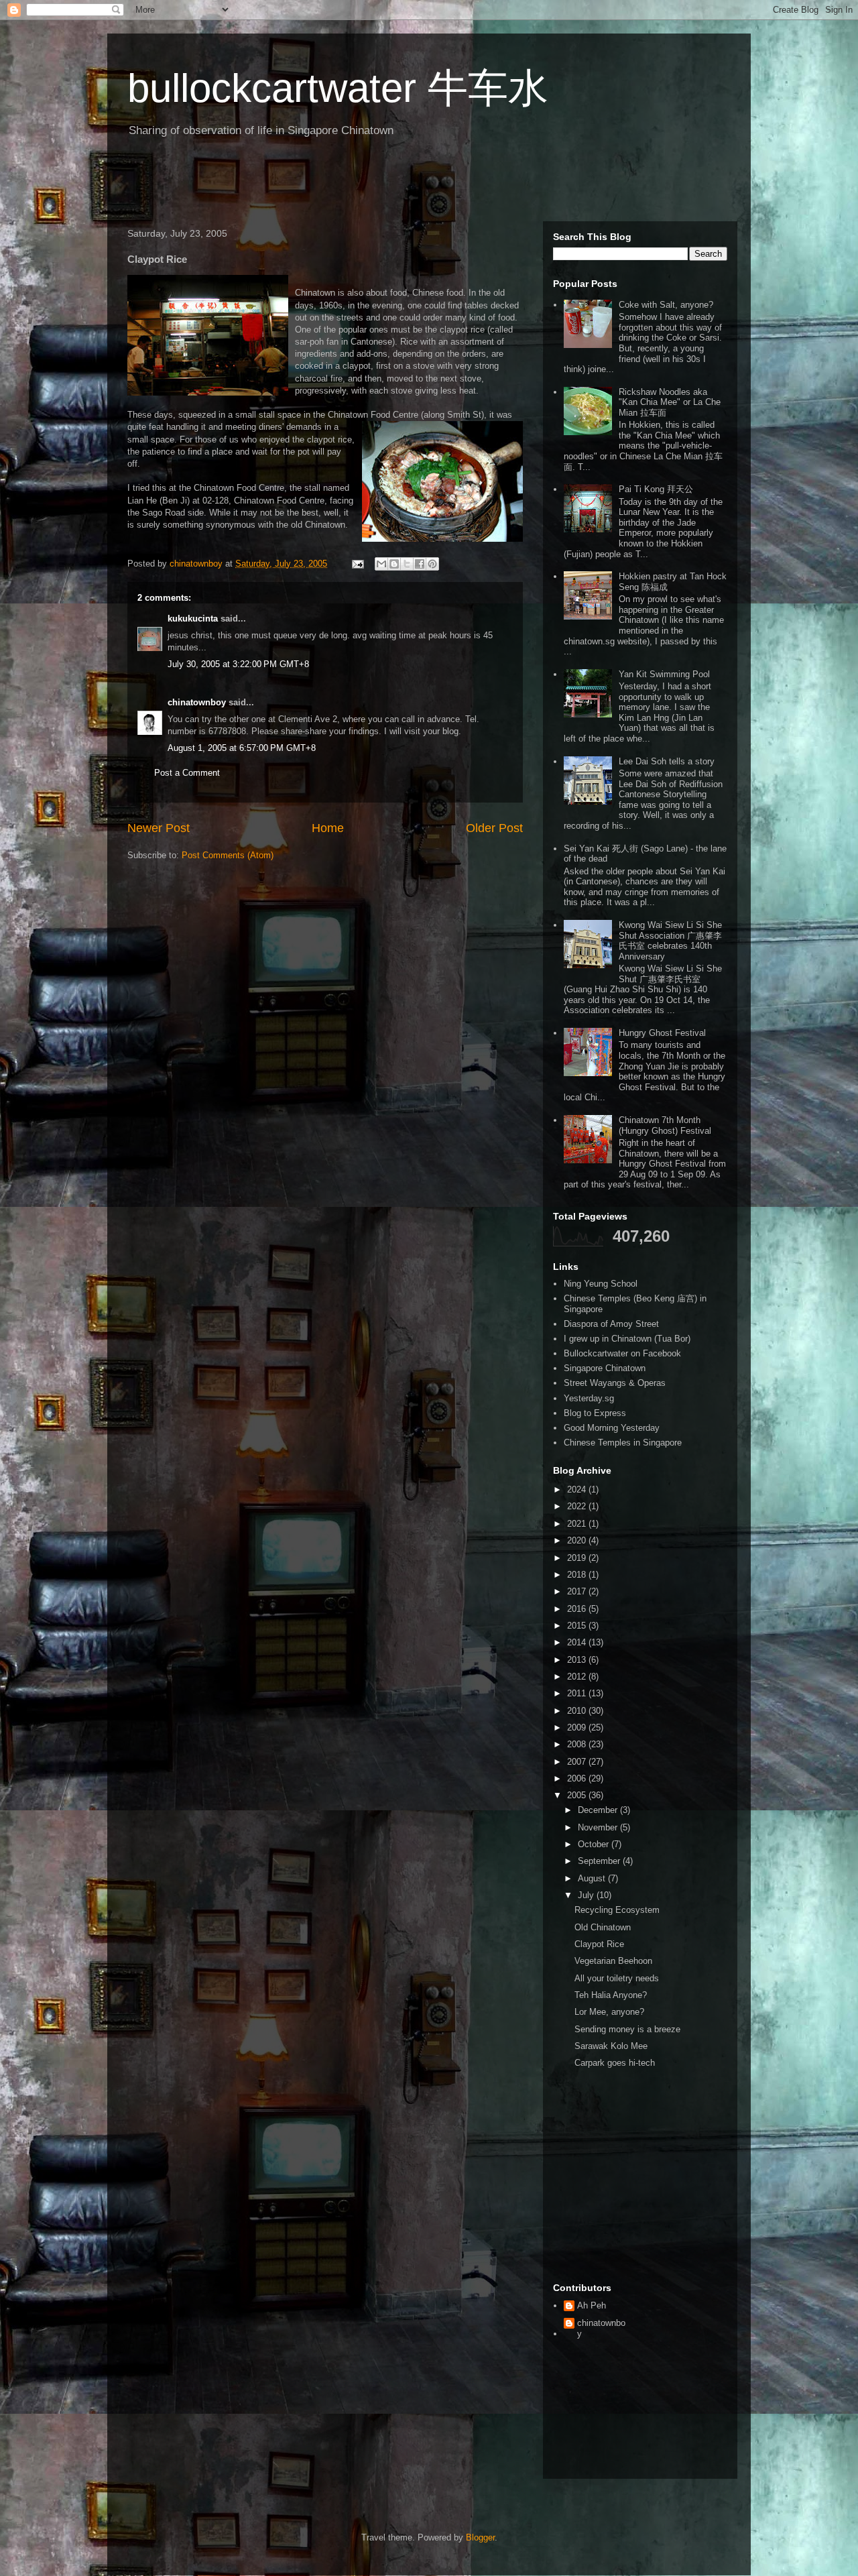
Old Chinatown (603, 1927)
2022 (578, 1506)
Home (328, 828)
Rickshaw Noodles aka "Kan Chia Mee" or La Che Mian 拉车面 (670, 402)
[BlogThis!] (394, 564)
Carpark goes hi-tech (615, 2063)
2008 (578, 1744)
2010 (578, 1711)
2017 (578, 1591)
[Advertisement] (278, 184)
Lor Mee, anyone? (609, 2012)
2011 (578, 1693)
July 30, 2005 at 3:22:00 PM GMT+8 (238, 664)
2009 (578, 1728)
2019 (578, 1558)
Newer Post (159, 828)
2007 (578, 1762)
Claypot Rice (599, 1944)
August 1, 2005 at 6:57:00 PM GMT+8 (242, 748)
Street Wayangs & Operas (615, 1383)
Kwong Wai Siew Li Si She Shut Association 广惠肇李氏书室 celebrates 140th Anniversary (670, 941)
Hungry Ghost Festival (662, 1033)
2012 (578, 1677)
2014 (578, 1642)
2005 (578, 1795)
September (600, 1861)
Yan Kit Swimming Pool (664, 674)
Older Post (494, 828)
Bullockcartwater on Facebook (622, 1353)
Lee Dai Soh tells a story (667, 761)
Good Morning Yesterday (612, 1428)
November (599, 1827)
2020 (578, 1540)
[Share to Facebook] (420, 564)
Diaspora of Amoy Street (611, 1324)
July (587, 1895)
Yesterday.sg (589, 1398)
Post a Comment (187, 773)
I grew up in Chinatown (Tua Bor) (627, 1339)
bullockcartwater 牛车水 (338, 88)
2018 (578, 1575)
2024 (578, 1489)
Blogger (480, 2537)
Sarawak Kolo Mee (611, 2046)
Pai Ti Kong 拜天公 (656, 489)
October (595, 1844)
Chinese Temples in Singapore (623, 1443)
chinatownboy (197, 702)
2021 (578, 1524)
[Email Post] (357, 564)
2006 (578, 1778)
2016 (578, 1609)
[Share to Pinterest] (432, 564)
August (593, 1878)
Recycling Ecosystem (617, 1910)
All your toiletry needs (617, 1978)
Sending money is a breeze (627, 2029)
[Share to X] (407, 564)
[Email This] (381, 564)
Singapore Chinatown (605, 1368)
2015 (578, 1626)
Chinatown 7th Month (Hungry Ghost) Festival (665, 1125)
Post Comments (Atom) (228, 855)
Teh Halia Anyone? (611, 1995)
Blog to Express (595, 1413)
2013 (578, 1660)
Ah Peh (592, 2305)
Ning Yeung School (601, 1284)
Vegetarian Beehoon (613, 1961)
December (599, 1810)
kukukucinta (193, 619)
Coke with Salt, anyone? (666, 305)
